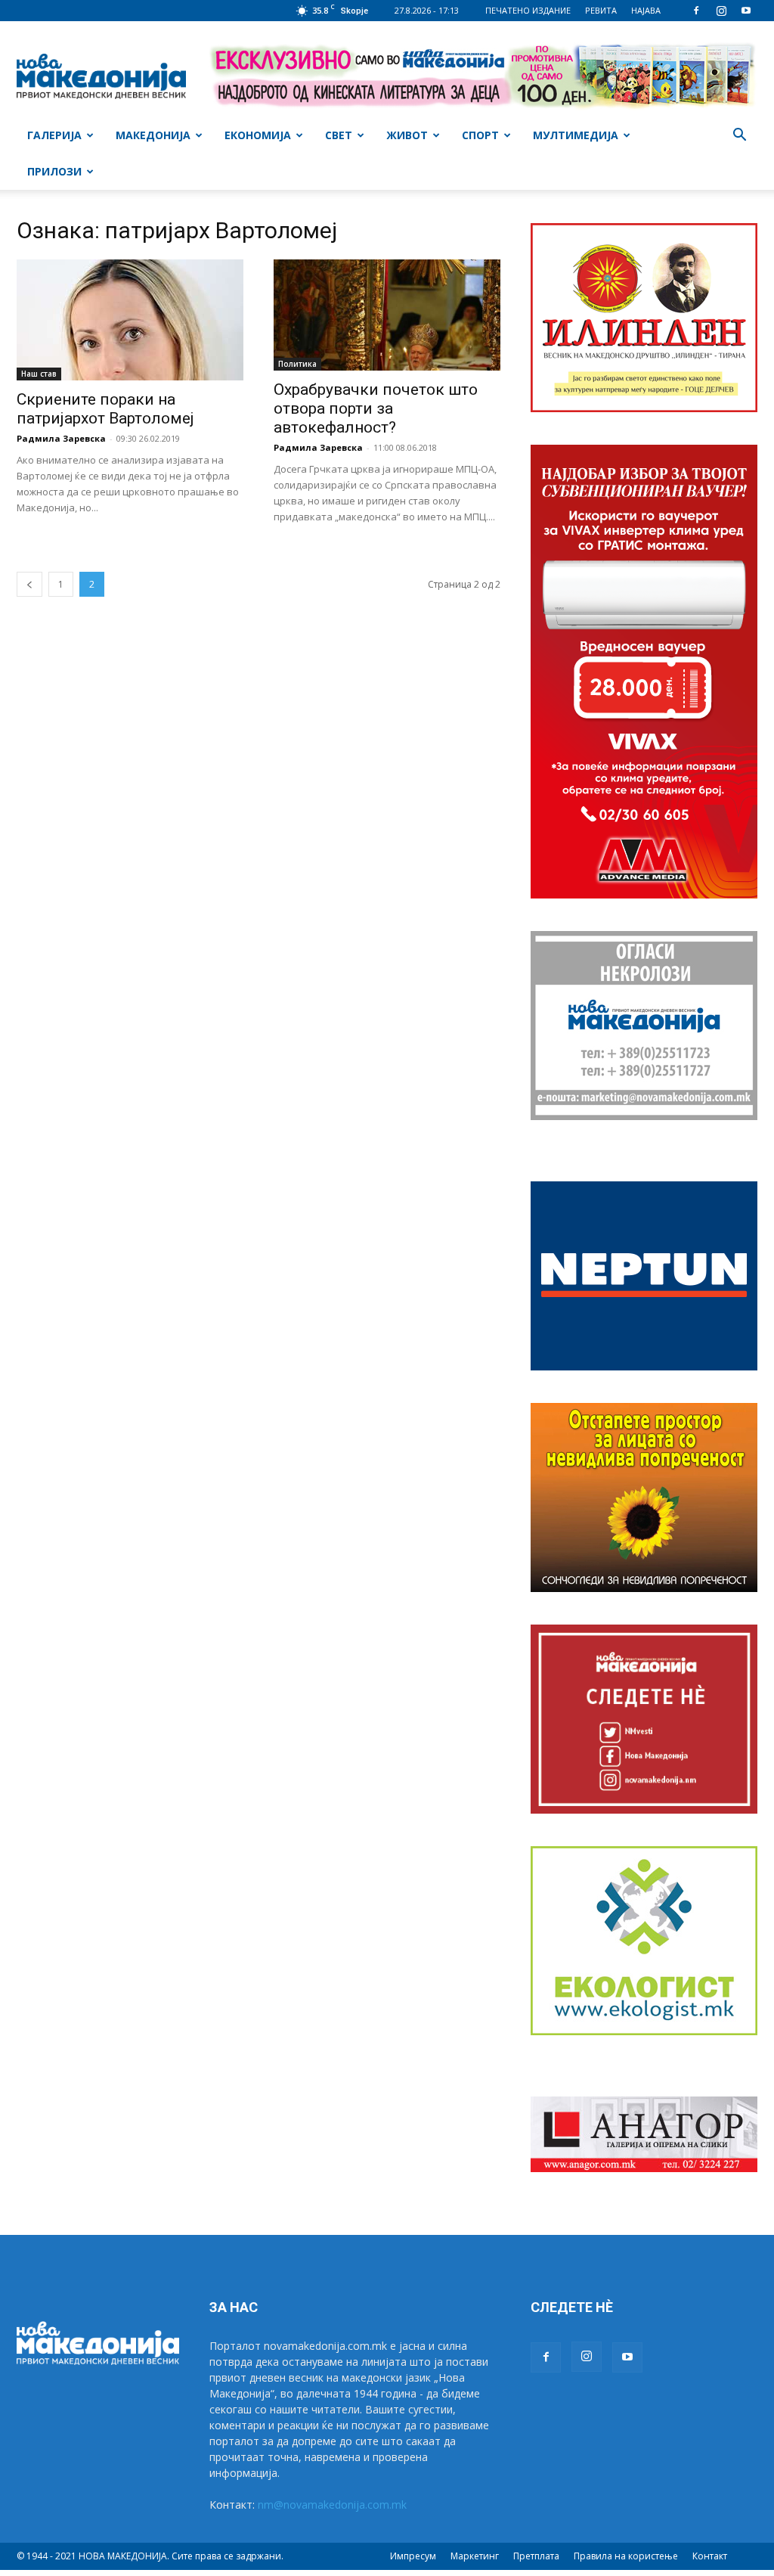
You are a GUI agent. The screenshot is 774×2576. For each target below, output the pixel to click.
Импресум (413, 2556)
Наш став (39, 374)
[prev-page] (29, 584)
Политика (297, 364)
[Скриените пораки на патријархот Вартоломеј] (130, 320)
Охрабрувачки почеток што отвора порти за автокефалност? (376, 408)
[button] (739, 137)
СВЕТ (339, 135)
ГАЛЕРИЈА (54, 135)
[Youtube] (746, 11)
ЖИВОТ (407, 135)
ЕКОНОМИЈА (258, 135)
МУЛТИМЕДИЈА (576, 135)
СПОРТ (480, 135)
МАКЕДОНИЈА (153, 135)
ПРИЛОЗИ (54, 171)
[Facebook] (696, 11)
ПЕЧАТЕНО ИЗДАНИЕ (528, 10)
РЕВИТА (601, 10)
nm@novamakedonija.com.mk (332, 2505)
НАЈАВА (646, 10)
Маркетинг (475, 2556)
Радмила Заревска (61, 438)
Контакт (710, 2556)
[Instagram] (721, 11)
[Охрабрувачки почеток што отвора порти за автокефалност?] (387, 315)
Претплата (536, 2556)
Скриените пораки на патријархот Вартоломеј (105, 409)
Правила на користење (626, 2556)
